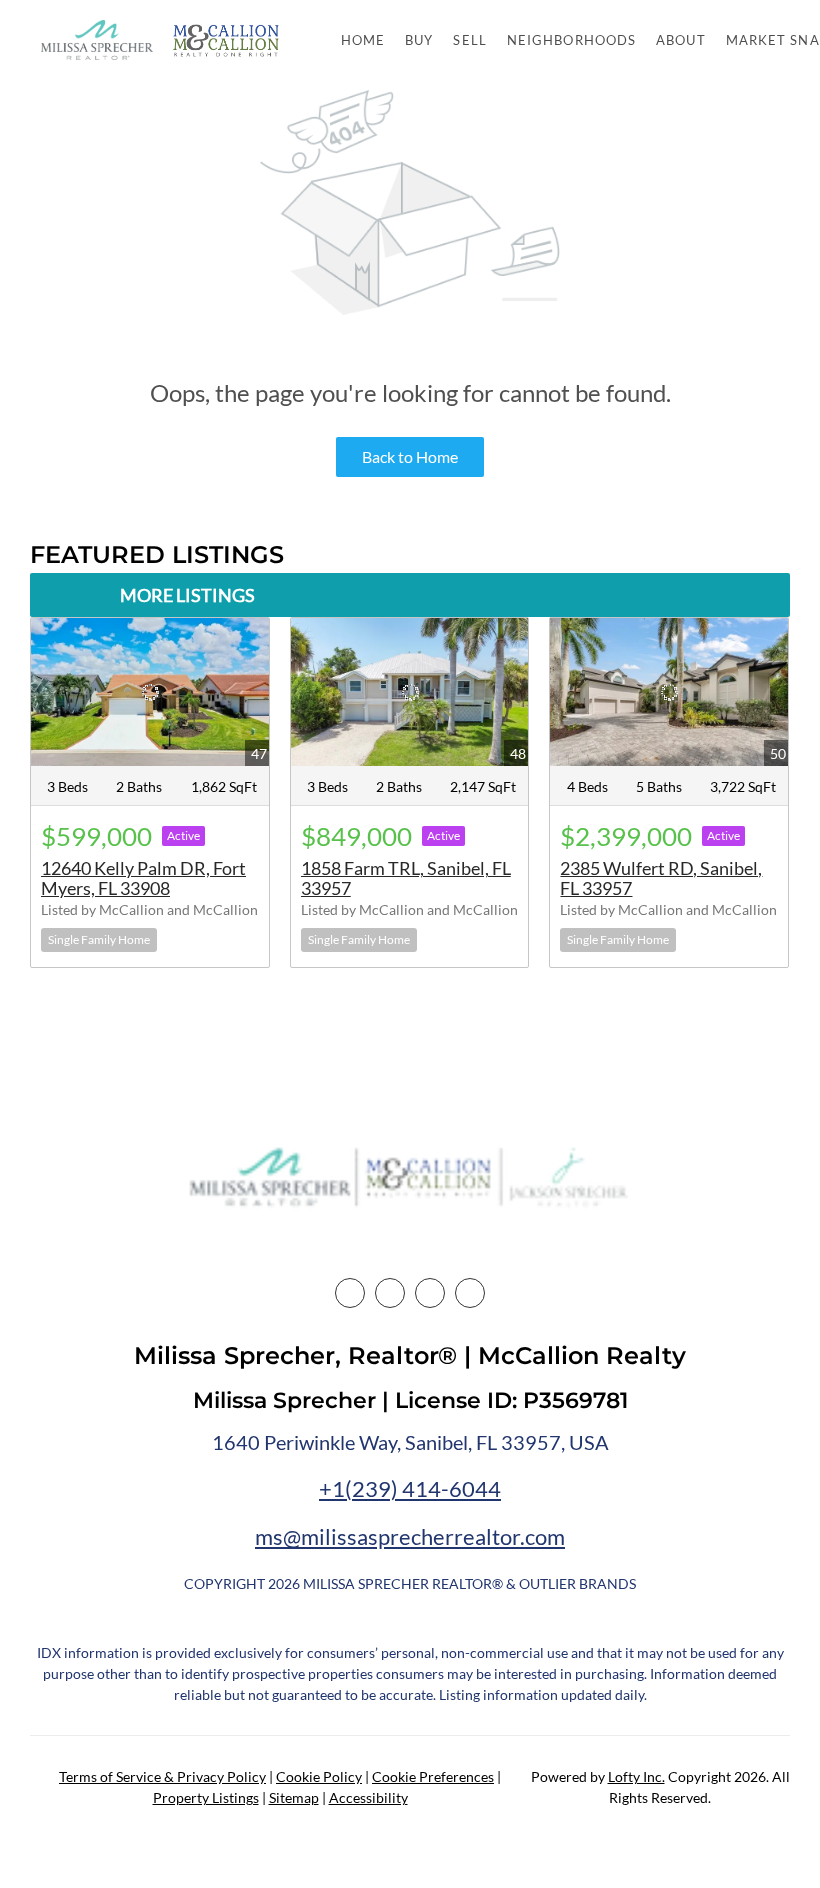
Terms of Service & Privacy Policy (162, 1776)
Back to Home (410, 456)
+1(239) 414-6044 (410, 1488)
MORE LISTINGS (187, 595)
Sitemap (294, 1797)
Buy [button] (419, 40)
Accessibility (368, 1797)
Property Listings (206, 1797)
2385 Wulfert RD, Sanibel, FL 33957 (661, 878)
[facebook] (350, 1293)
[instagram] (430, 1293)
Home (363, 40)
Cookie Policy (319, 1776)
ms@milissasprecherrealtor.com (410, 1536)
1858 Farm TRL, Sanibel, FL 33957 (406, 878)
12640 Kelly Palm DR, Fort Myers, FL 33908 (143, 878)
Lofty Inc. (636, 1776)
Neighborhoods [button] (571, 40)
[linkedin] (390, 1293)
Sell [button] (469, 40)
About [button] (681, 40)
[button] (97, 40)
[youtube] (470, 1293)
